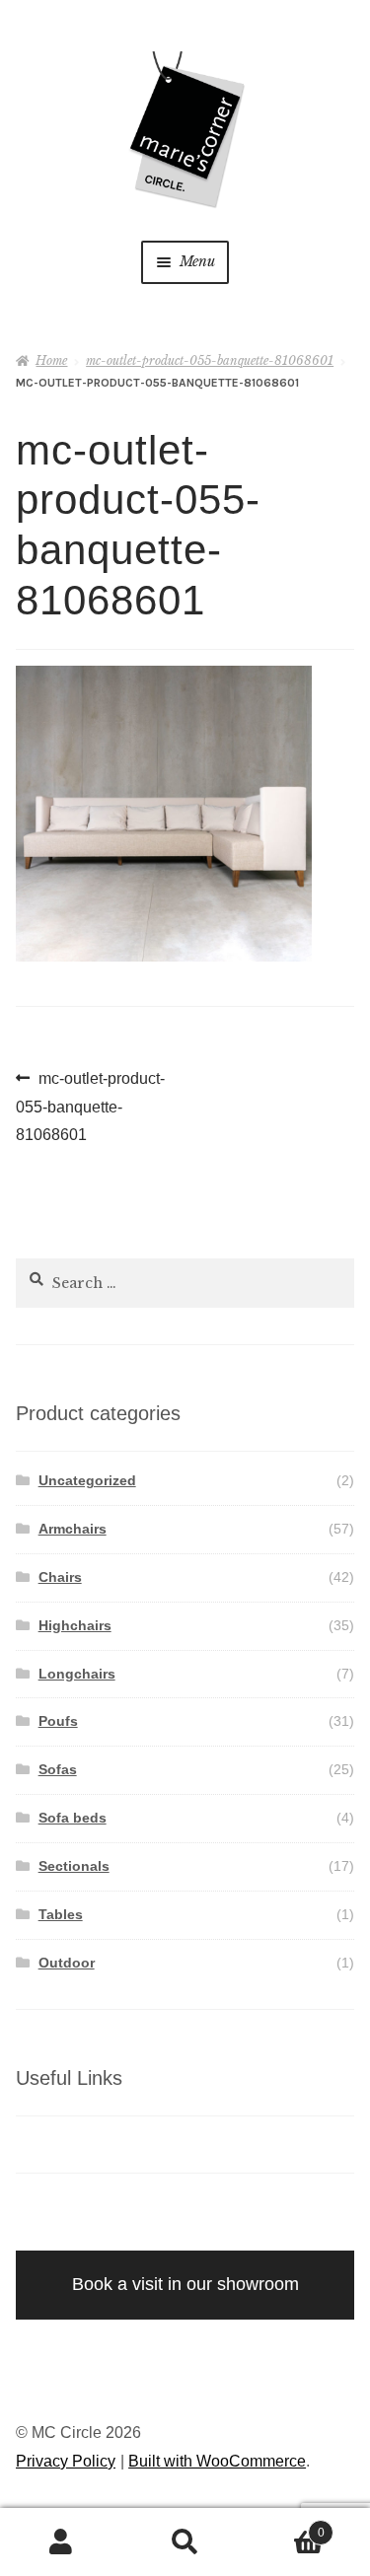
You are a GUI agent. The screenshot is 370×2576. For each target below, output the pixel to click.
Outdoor (67, 1963)
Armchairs (73, 1529)
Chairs (60, 1577)
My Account (62, 2542)
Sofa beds (73, 1818)
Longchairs (77, 1674)
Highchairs (75, 1625)
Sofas (58, 1769)
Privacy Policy (66, 2461)
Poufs (58, 1721)
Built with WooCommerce (217, 2461)
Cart (286, 2527)
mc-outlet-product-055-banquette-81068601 (210, 360)
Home (51, 360)
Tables (61, 1914)
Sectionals (74, 1866)
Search (185, 2542)
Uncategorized (87, 1480)
